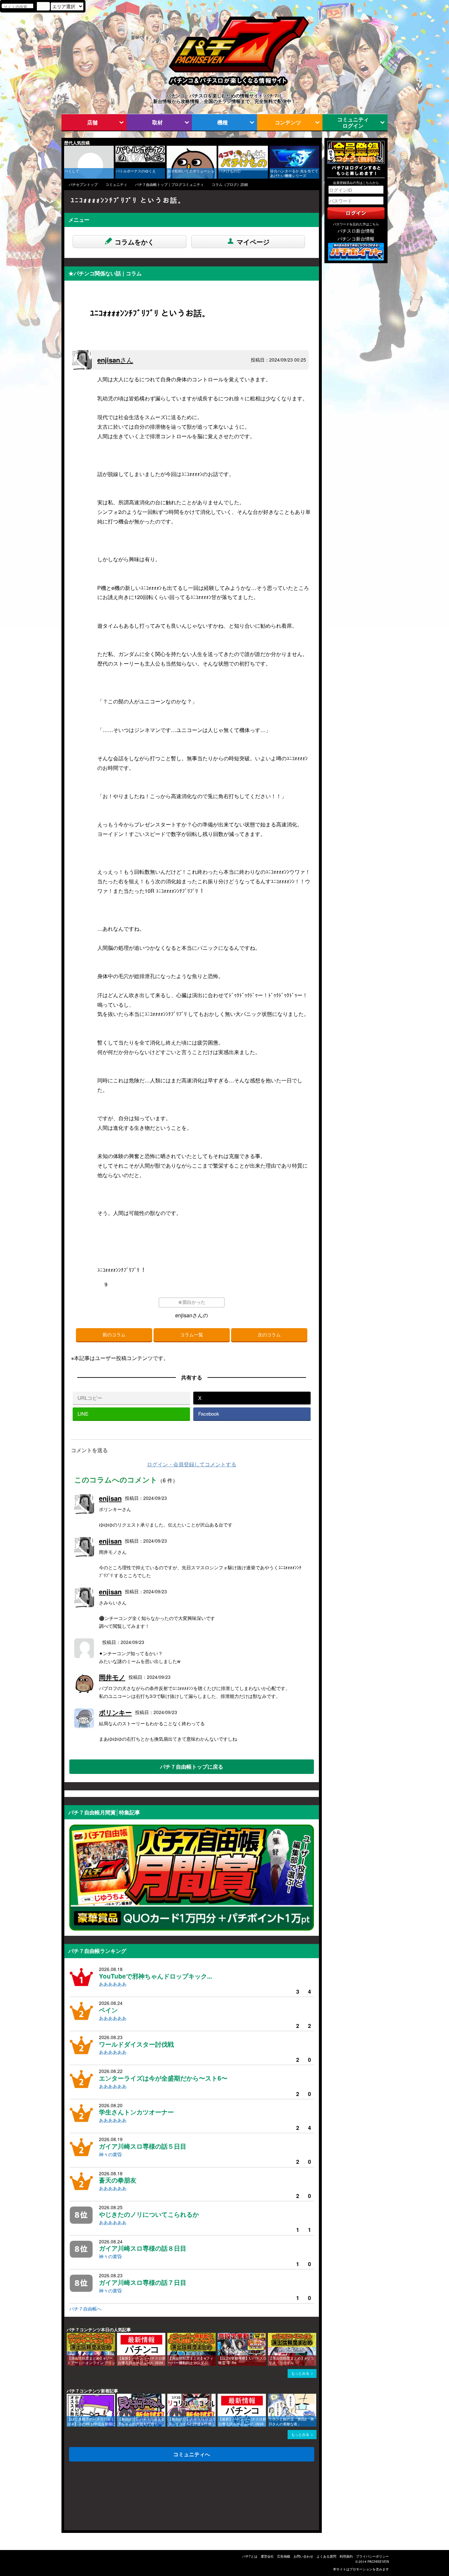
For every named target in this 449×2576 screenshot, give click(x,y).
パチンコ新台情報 (356, 239)
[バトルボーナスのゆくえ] (118, 149)
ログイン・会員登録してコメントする (192, 1464)
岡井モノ (112, 1677)
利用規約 (346, 2556)
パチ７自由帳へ (85, 2309)
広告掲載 (284, 2556)
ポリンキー (115, 1712)
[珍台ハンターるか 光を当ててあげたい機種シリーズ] (272, 149)
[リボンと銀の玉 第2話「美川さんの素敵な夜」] (270, 2397)
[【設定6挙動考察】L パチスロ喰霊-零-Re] (220, 2336)
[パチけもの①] (221, 149)
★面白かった (192, 1302)
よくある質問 (326, 2556)
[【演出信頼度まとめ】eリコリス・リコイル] (270, 2336)
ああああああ (113, 1984)
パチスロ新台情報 (356, 231)
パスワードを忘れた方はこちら (356, 224)
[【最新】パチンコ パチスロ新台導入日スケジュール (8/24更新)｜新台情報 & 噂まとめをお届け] (119, 2336)
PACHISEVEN (378, 2562)
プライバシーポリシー (372, 2556)
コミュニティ (116, 184)
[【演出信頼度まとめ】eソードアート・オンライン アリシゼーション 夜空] (69, 2336)
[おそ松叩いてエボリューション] (169, 149)
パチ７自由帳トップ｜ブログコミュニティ (169, 184)
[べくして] (66, 149)
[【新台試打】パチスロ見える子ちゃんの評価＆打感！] (119, 2397)
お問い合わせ (303, 2556)
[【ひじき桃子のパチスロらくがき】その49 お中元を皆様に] (69, 2397)
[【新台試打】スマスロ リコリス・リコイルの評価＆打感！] (170, 2397)
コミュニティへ (192, 2454)
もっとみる (300, 2373)
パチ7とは (250, 2556)
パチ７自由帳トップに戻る (192, 1767)
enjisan (115, 360)
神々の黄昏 (110, 2154)
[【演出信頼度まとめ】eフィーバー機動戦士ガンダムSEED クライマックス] (170, 2336)
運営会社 (267, 2556)
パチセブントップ (83, 184)
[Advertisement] (96, 2498)
